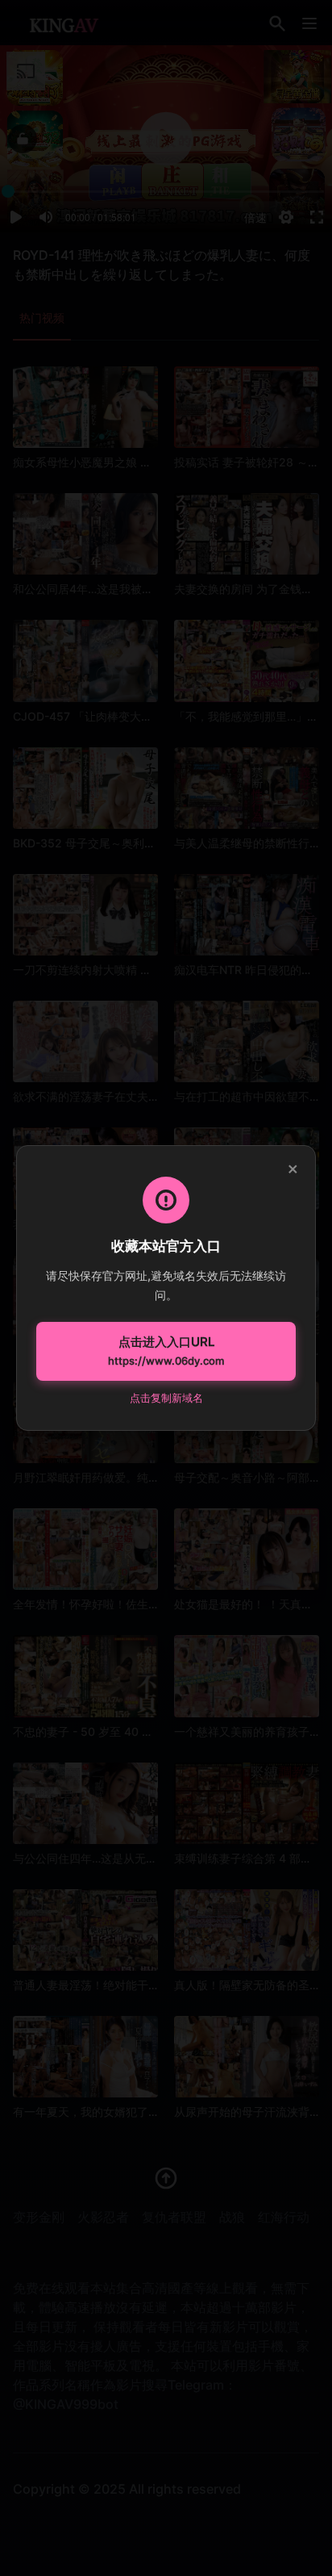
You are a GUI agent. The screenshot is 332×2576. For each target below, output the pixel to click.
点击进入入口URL (166, 1351)
